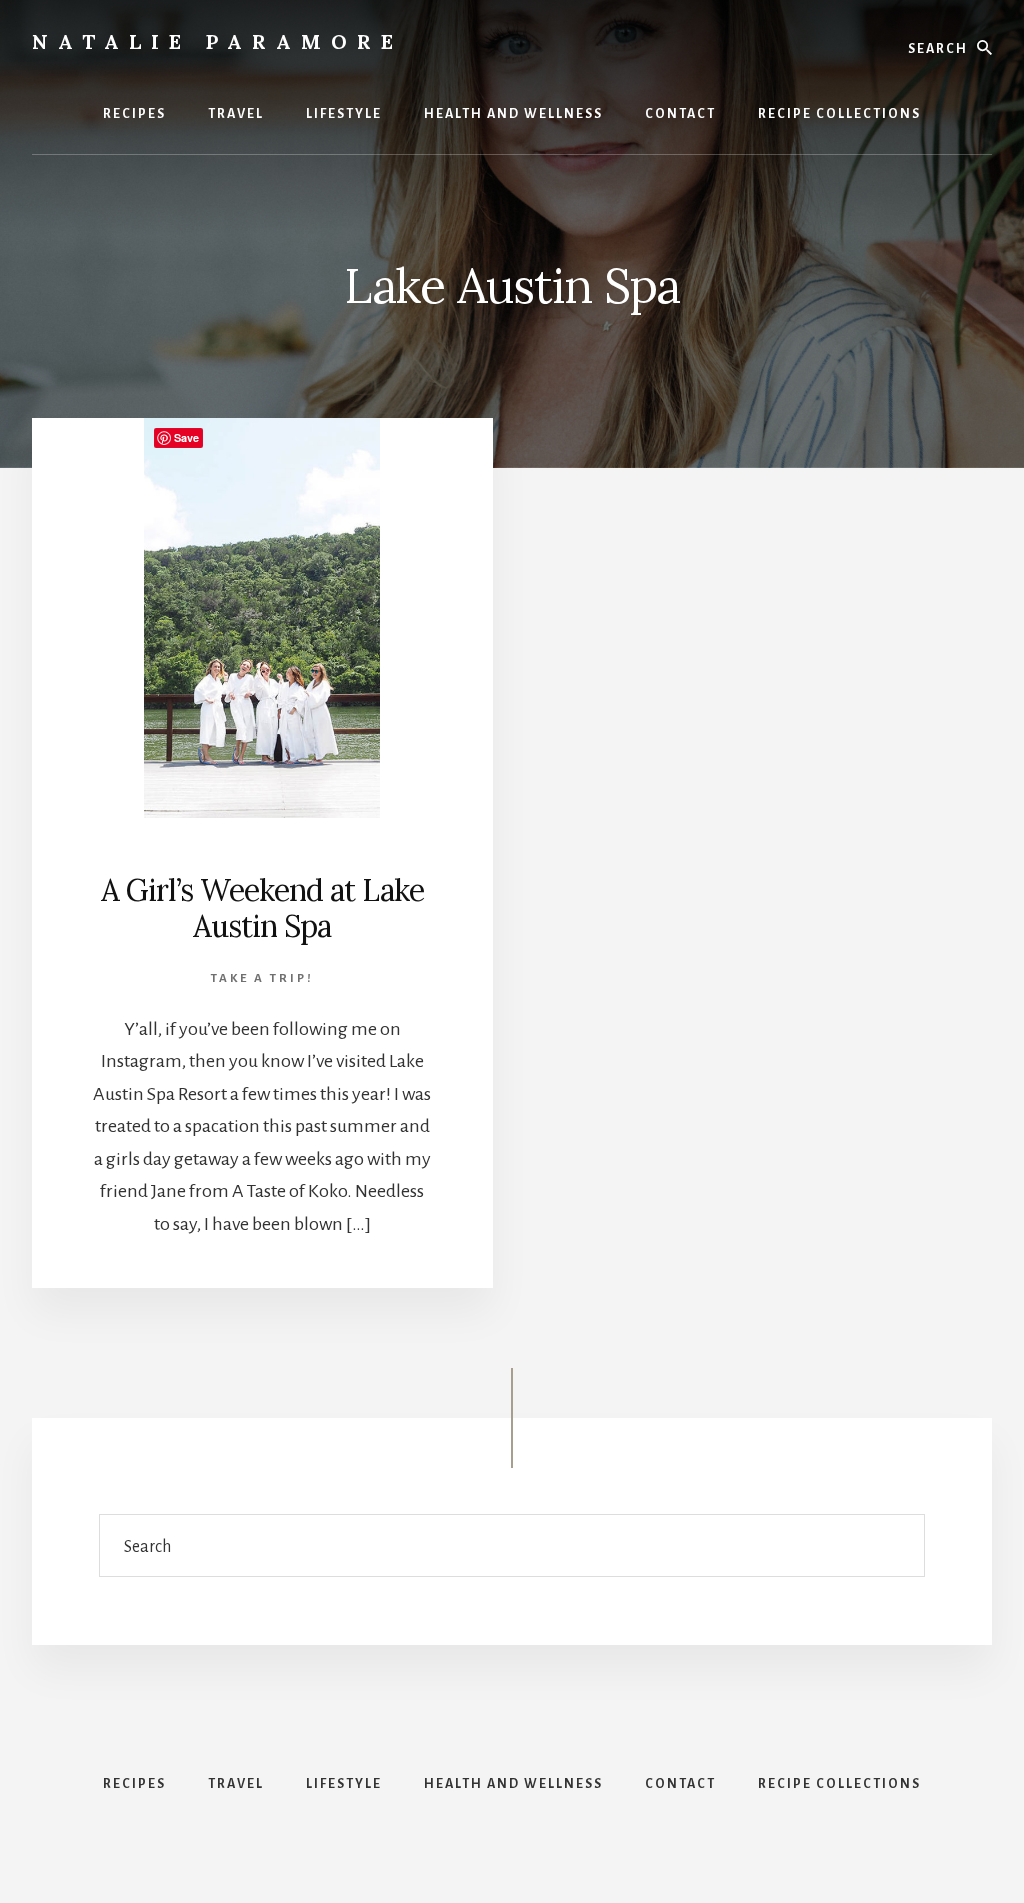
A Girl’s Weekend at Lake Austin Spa (262, 908)
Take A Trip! (262, 978)
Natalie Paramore (217, 41)
